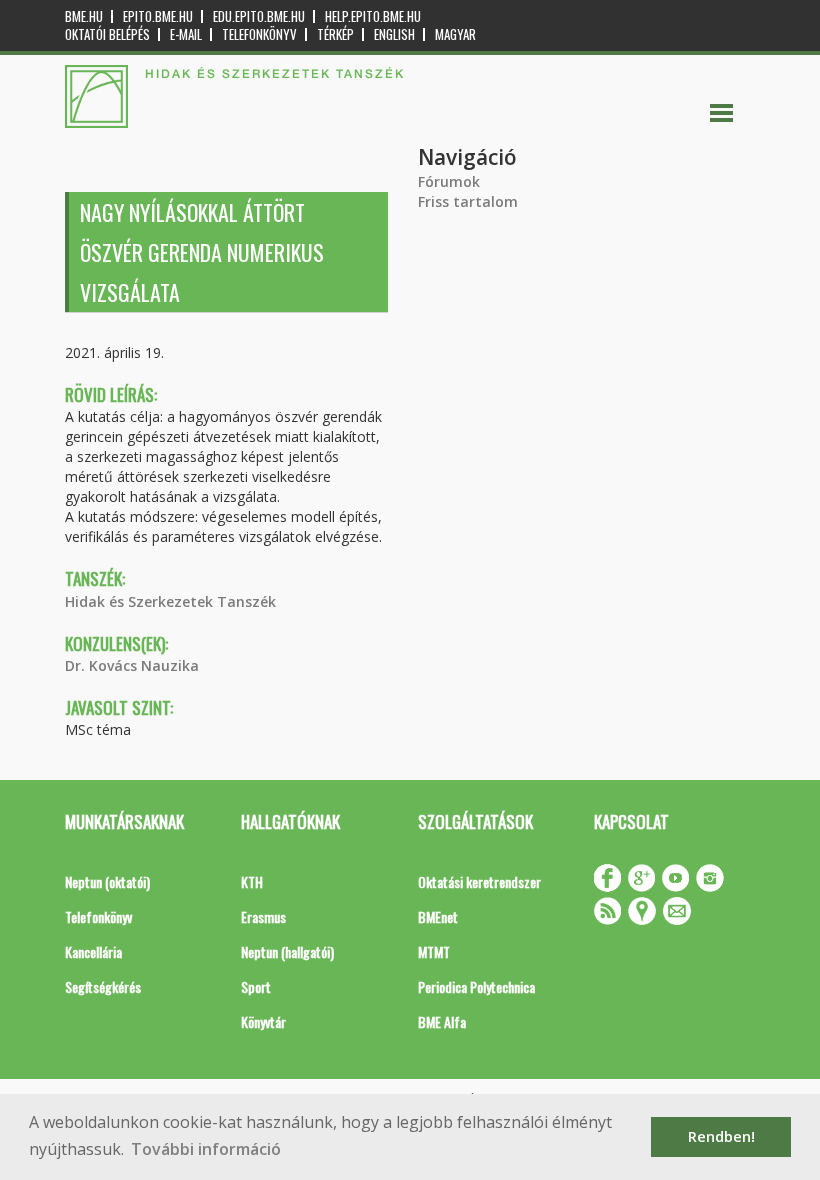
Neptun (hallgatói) (287, 951)
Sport (256, 986)
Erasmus (263, 916)
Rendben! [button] (721, 1136)
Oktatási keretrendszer (479, 881)
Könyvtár (263, 1021)
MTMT (434, 951)
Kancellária (93, 951)
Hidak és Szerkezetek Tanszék (170, 601)
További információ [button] (206, 1149)
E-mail (186, 34)
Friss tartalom (468, 201)
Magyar (455, 34)
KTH (252, 881)
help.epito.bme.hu (373, 16)
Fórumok (449, 181)
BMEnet (438, 916)
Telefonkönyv (259, 34)
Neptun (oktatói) (107, 881)
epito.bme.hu (158, 16)
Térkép (335, 34)
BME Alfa (442, 1021)
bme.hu (84, 16)
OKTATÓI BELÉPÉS (107, 34)
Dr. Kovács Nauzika (132, 665)
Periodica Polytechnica (476, 986)
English (394, 34)
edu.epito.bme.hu (259, 16)
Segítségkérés (103, 986)
